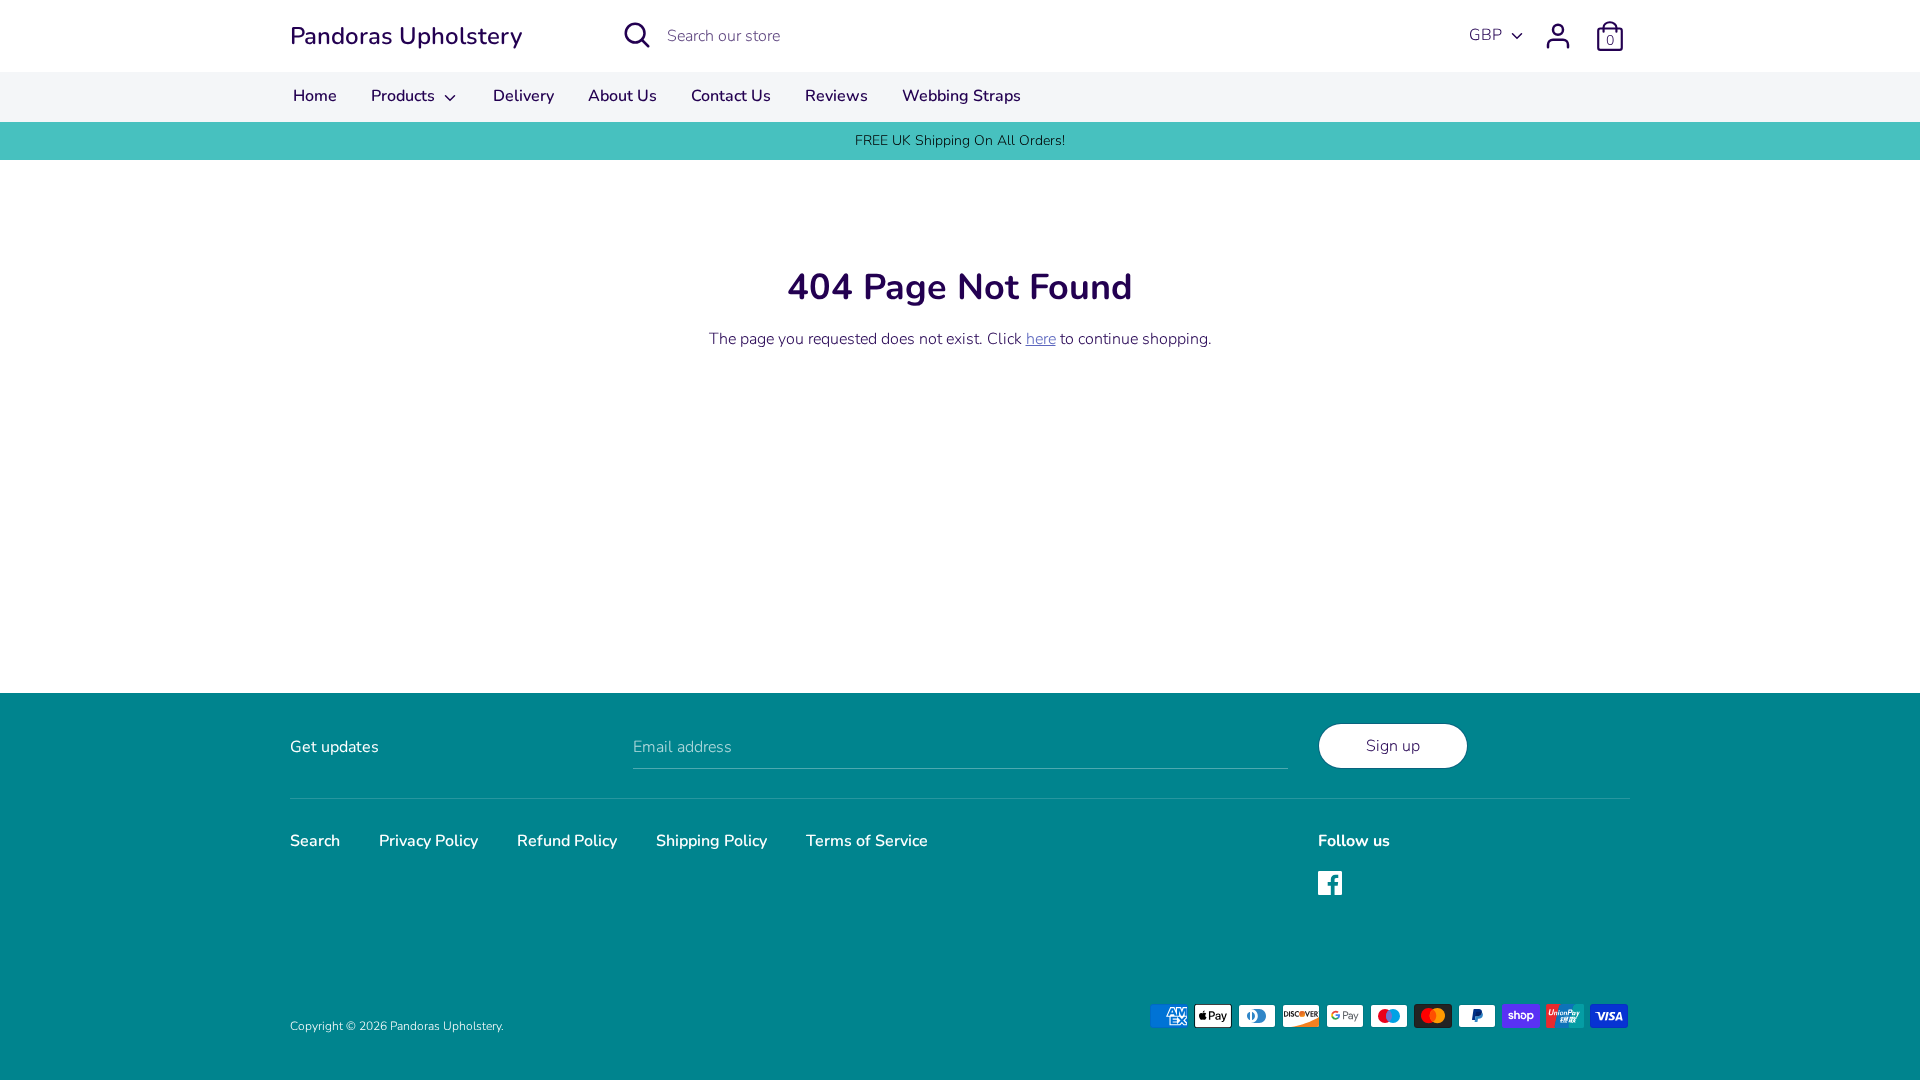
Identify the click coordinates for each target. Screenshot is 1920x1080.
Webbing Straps (961, 96)
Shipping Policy (711, 841)
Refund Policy (567, 841)
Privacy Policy (428, 841)
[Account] (1558, 28)
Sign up (1393, 746)
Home (315, 96)
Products (405, 96)
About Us (622, 96)
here (1041, 339)
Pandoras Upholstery (406, 36)
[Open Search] (637, 35)
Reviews (836, 96)
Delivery (523, 96)
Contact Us (731, 96)
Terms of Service (867, 841)
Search (315, 841)
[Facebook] (1332, 885)
